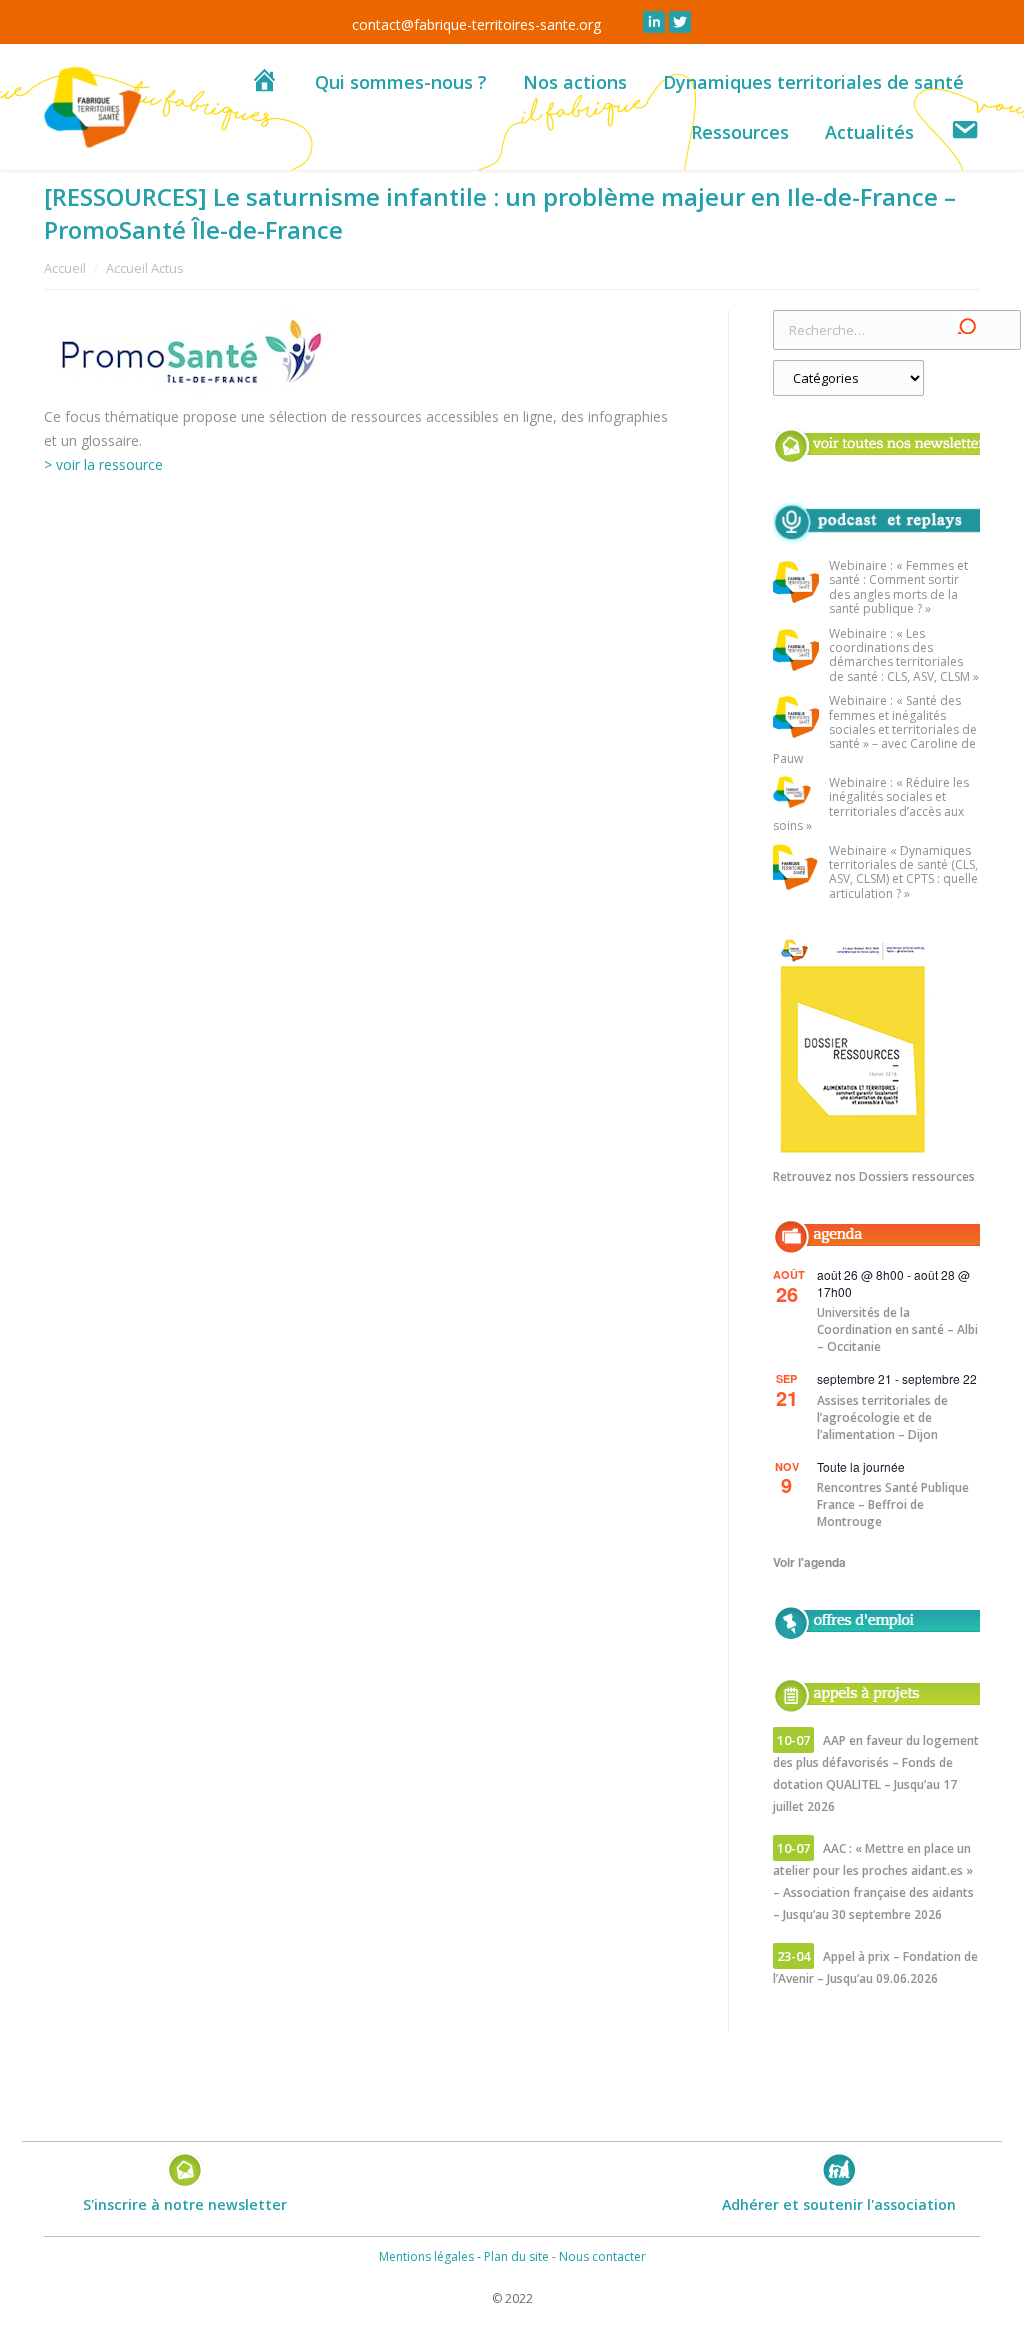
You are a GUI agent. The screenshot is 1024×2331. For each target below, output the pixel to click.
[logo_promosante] (364, 352)
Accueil (65, 268)
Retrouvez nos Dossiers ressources (874, 1176)
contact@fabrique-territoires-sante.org (476, 24)
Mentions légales (426, 2256)
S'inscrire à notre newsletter (185, 2204)
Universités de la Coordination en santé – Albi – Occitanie (897, 1329)
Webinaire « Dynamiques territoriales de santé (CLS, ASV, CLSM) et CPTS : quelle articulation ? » (903, 873)
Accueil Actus (145, 268)
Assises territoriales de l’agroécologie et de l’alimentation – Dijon (882, 1417)
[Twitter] (680, 22)
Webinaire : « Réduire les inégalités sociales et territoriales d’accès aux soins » (871, 805)
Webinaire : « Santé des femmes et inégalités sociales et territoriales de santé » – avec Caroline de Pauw (875, 730)
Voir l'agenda (809, 1562)
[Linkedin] (654, 22)
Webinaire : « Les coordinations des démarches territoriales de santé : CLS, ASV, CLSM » (904, 656)
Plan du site (516, 2256)
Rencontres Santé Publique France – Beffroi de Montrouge (893, 1504)
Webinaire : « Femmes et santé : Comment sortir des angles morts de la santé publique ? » (898, 588)
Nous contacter (602, 2256)
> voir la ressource (103, 464)
